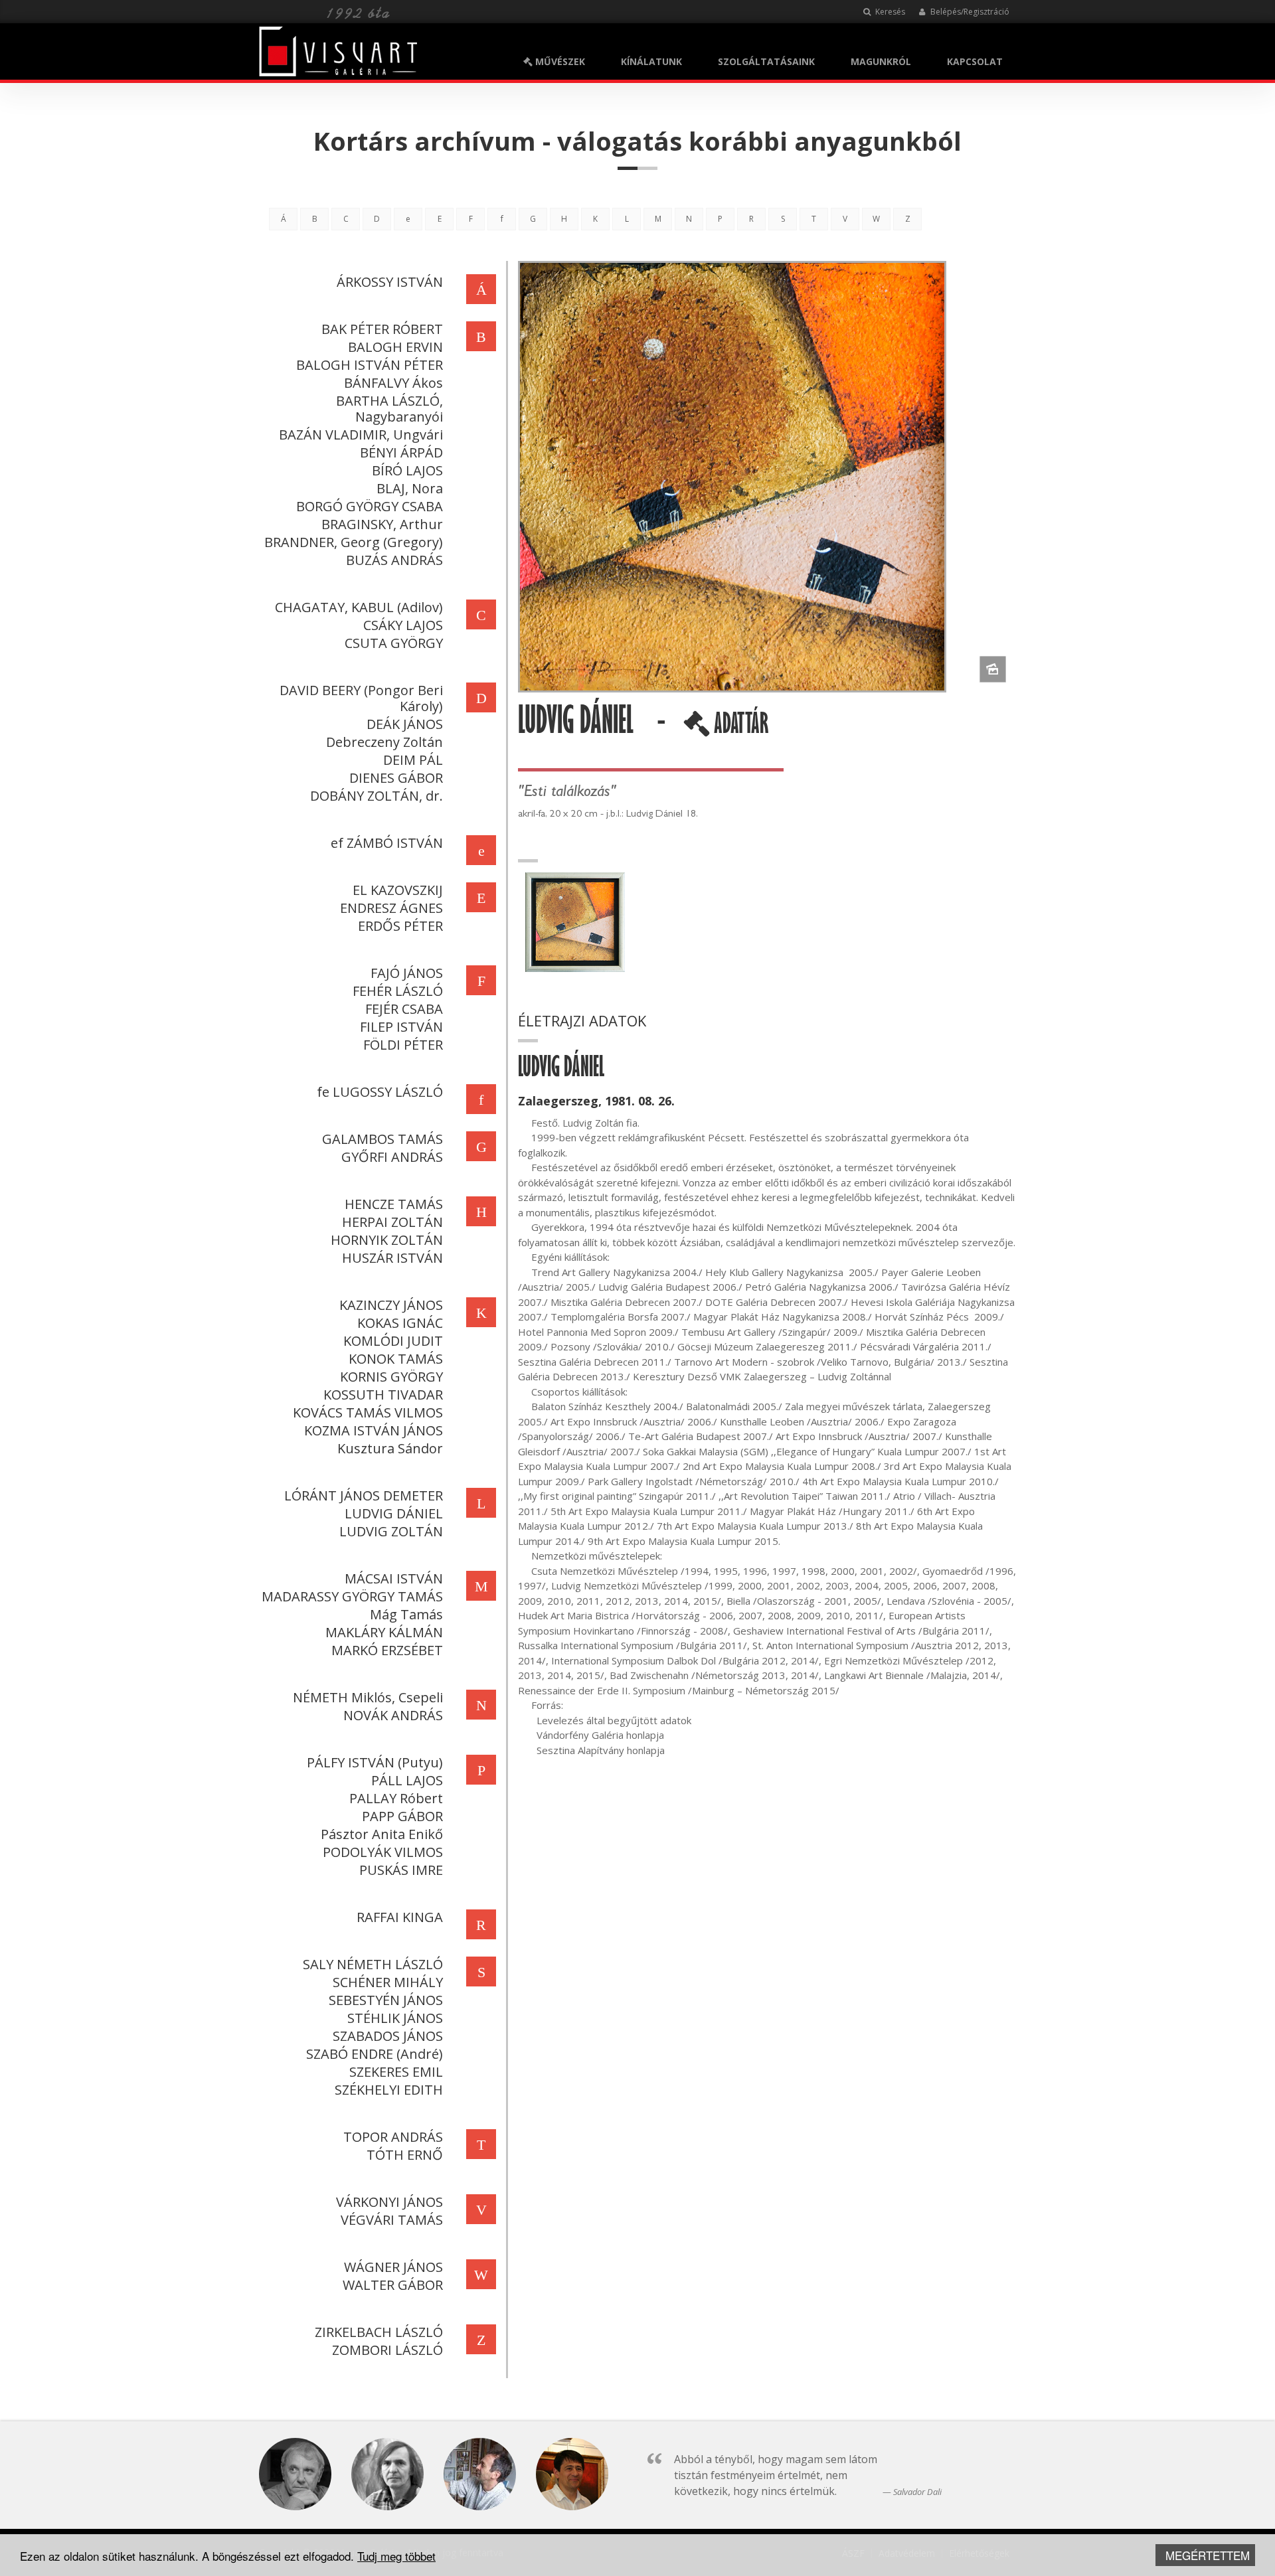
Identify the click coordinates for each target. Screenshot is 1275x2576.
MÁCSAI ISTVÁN (394, 1578)
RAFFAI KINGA (400, 1917)
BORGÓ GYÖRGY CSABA (370, 506)
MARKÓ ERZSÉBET (387, 1650)
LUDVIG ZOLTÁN (391, 1531)
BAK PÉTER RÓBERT (382, 329)
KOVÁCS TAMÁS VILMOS (368, 1412)
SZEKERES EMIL (396, 2072)
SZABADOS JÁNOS (388, 2036)
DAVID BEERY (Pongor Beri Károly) (361, 698)
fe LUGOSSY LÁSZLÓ (380, 1092)
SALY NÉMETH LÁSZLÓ (373, 1964)
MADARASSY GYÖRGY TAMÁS (352, 1596)
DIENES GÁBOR (396, 778)
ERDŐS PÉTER (400, 926)
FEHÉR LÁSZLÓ (398, 991)
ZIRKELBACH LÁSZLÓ (379, 2332)
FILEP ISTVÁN (401, 1027)
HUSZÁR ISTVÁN (392, 1258)
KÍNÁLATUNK (651, 61)
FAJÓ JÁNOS (407, 973)
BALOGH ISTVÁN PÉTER (370, 365)
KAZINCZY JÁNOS (391, 1305)
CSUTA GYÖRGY (394, 643)
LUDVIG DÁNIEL (394, 1513)
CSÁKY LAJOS (403, 625)
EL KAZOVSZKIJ (398, 890)
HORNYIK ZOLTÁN (387, 1240)
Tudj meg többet (396, 2556)
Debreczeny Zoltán (384, 742)
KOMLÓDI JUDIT (393, 1341)
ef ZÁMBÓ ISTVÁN (387, 843)
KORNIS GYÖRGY (391, 1377)
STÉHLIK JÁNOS (395, 2018)
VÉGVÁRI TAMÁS (392, 2220)
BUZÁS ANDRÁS (394, 560)
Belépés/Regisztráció (969, 12)
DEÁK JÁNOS (405, 724)
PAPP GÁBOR (402, 1816)
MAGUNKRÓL (881, 61)
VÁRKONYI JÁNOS (389, 2202)
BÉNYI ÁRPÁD (401, 452)
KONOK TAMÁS (396, 1359)
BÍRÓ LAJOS (407, 470)
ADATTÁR (739, 728)
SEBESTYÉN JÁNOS (386, 2000)
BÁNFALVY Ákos (393, 383)
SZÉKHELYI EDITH (389, 2090)
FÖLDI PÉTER (403, 1045)
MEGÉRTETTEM (1208, 2555)
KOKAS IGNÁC (400, 1323)
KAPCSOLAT (975, 61)
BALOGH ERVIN (395, 347)
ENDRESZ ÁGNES (391, 908)
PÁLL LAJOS (407, 1780)
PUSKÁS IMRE (401, 1870)
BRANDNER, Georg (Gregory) (354, 542)
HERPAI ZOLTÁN (392, 1222)
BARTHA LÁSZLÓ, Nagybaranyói (389, 409)
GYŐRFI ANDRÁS (392, 1157)
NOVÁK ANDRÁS (393, 1715)
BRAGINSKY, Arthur (382, 524)
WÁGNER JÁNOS (393, 2267)
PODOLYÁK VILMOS (383, 1852)
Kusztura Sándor (390, 1448)
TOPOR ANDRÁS (393, 2137)
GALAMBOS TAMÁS (382, 1139)
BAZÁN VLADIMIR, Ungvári (361, 435)
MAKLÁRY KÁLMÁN (384, 1632)
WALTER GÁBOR (393, 2285)
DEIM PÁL (413, 760)
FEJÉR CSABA (404, 1009)
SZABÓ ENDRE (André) (375, 2054)
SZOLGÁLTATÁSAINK (766, 61)
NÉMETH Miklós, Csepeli (368, 1697)
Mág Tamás (406, 1614)
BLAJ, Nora (410, 488)
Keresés (889, 12)
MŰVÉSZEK (559, 61)
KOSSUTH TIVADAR (383, 1395)
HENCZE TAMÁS (394, 1204)
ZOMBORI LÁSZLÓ (387, 2350)
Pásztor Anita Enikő (382, 1834)
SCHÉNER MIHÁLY (388, 1982)
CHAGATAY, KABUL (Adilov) (359, 607)
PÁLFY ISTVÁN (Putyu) (375, 1762)
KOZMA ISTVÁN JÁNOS (374, 1430)
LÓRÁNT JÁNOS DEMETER (364, 1495)
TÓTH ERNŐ (405, 2155)
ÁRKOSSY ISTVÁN (390, 282)
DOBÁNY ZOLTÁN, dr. (377, 796)
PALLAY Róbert (396, 1798)
